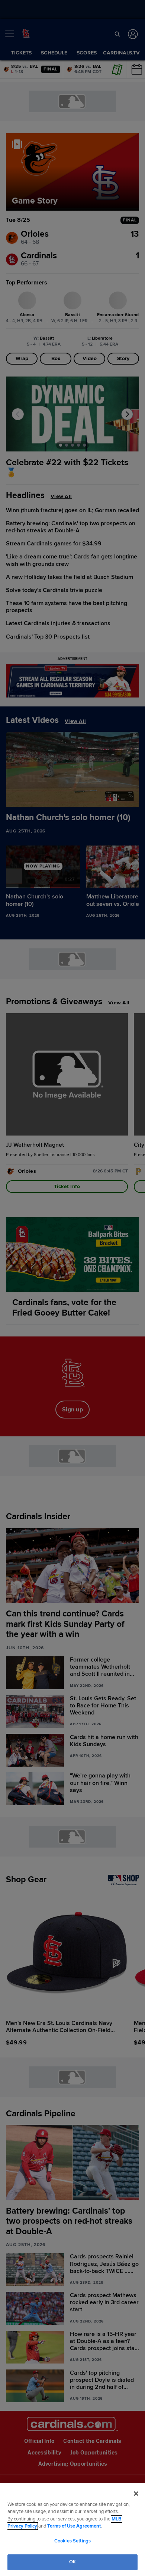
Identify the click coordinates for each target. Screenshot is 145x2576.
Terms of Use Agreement (74, 2526)
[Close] (136, 2494)
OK (72, 2562)
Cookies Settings (72, 2541)
